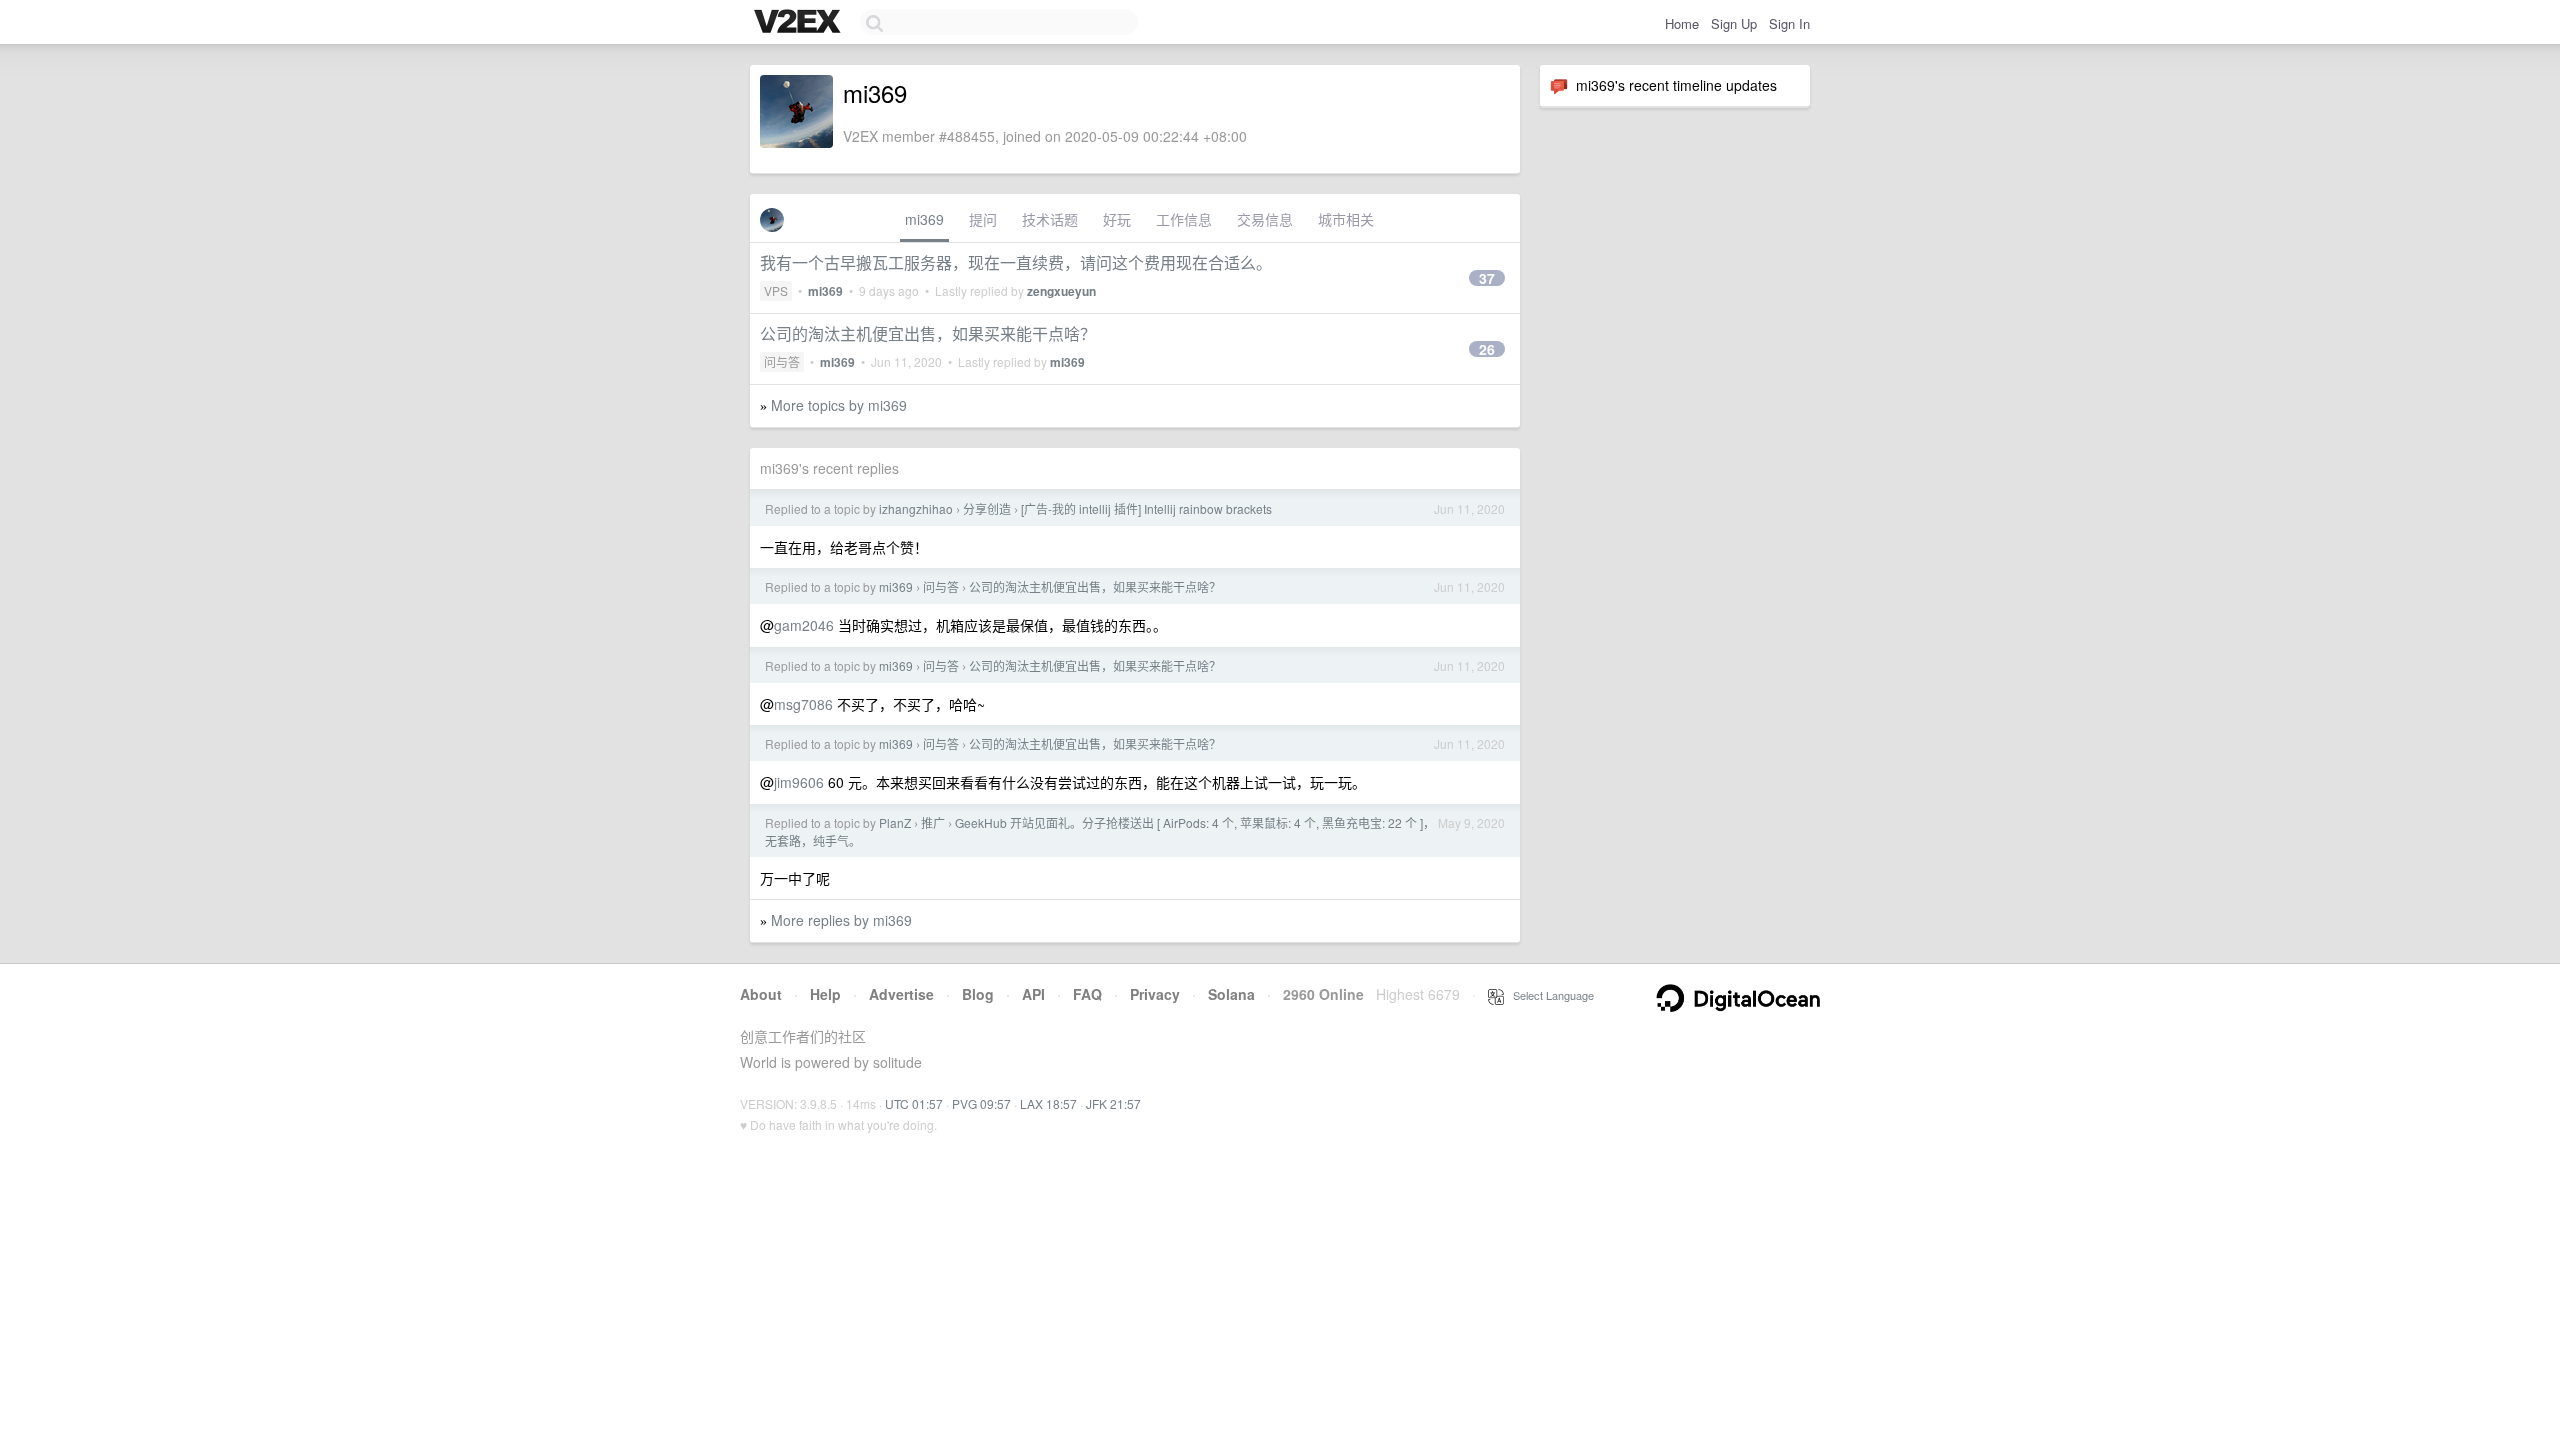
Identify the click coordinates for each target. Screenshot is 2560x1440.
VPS (776, 290)
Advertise (901, 994)
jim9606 (799, 782)
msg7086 (803, 704)
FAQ (1087, 994)
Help (825, 994)
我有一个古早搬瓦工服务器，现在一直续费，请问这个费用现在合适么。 (1016, 262)
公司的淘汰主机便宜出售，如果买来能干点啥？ (928, 333)
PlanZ (895, 822)
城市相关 (1346, 219)
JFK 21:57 (1113, 1103)
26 (1487, 349)
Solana (1231, 994)
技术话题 (1050, 219)
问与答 (782, 361)
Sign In (1789, 23)
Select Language (1549, 995)
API (1033, 994)
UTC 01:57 (914, 1103)
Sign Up (1734, 23)
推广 (933, 822)
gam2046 (804, 625)
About (761, 994)
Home (1682, 23)
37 (1487, 278)
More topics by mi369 (839, 405)
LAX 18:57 (1048, 1103)
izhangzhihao (916, 508)
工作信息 (1184, 219)
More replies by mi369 (841, 920)
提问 (983, 219)
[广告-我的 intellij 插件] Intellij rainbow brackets (1146, 508)
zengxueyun (1061, 291)
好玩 (1117, 219)
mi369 (924, 219)
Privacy (1155, 994)
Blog (978, 994)
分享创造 (987, 508)
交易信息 (1265, 219)
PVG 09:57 (981, 1103)
